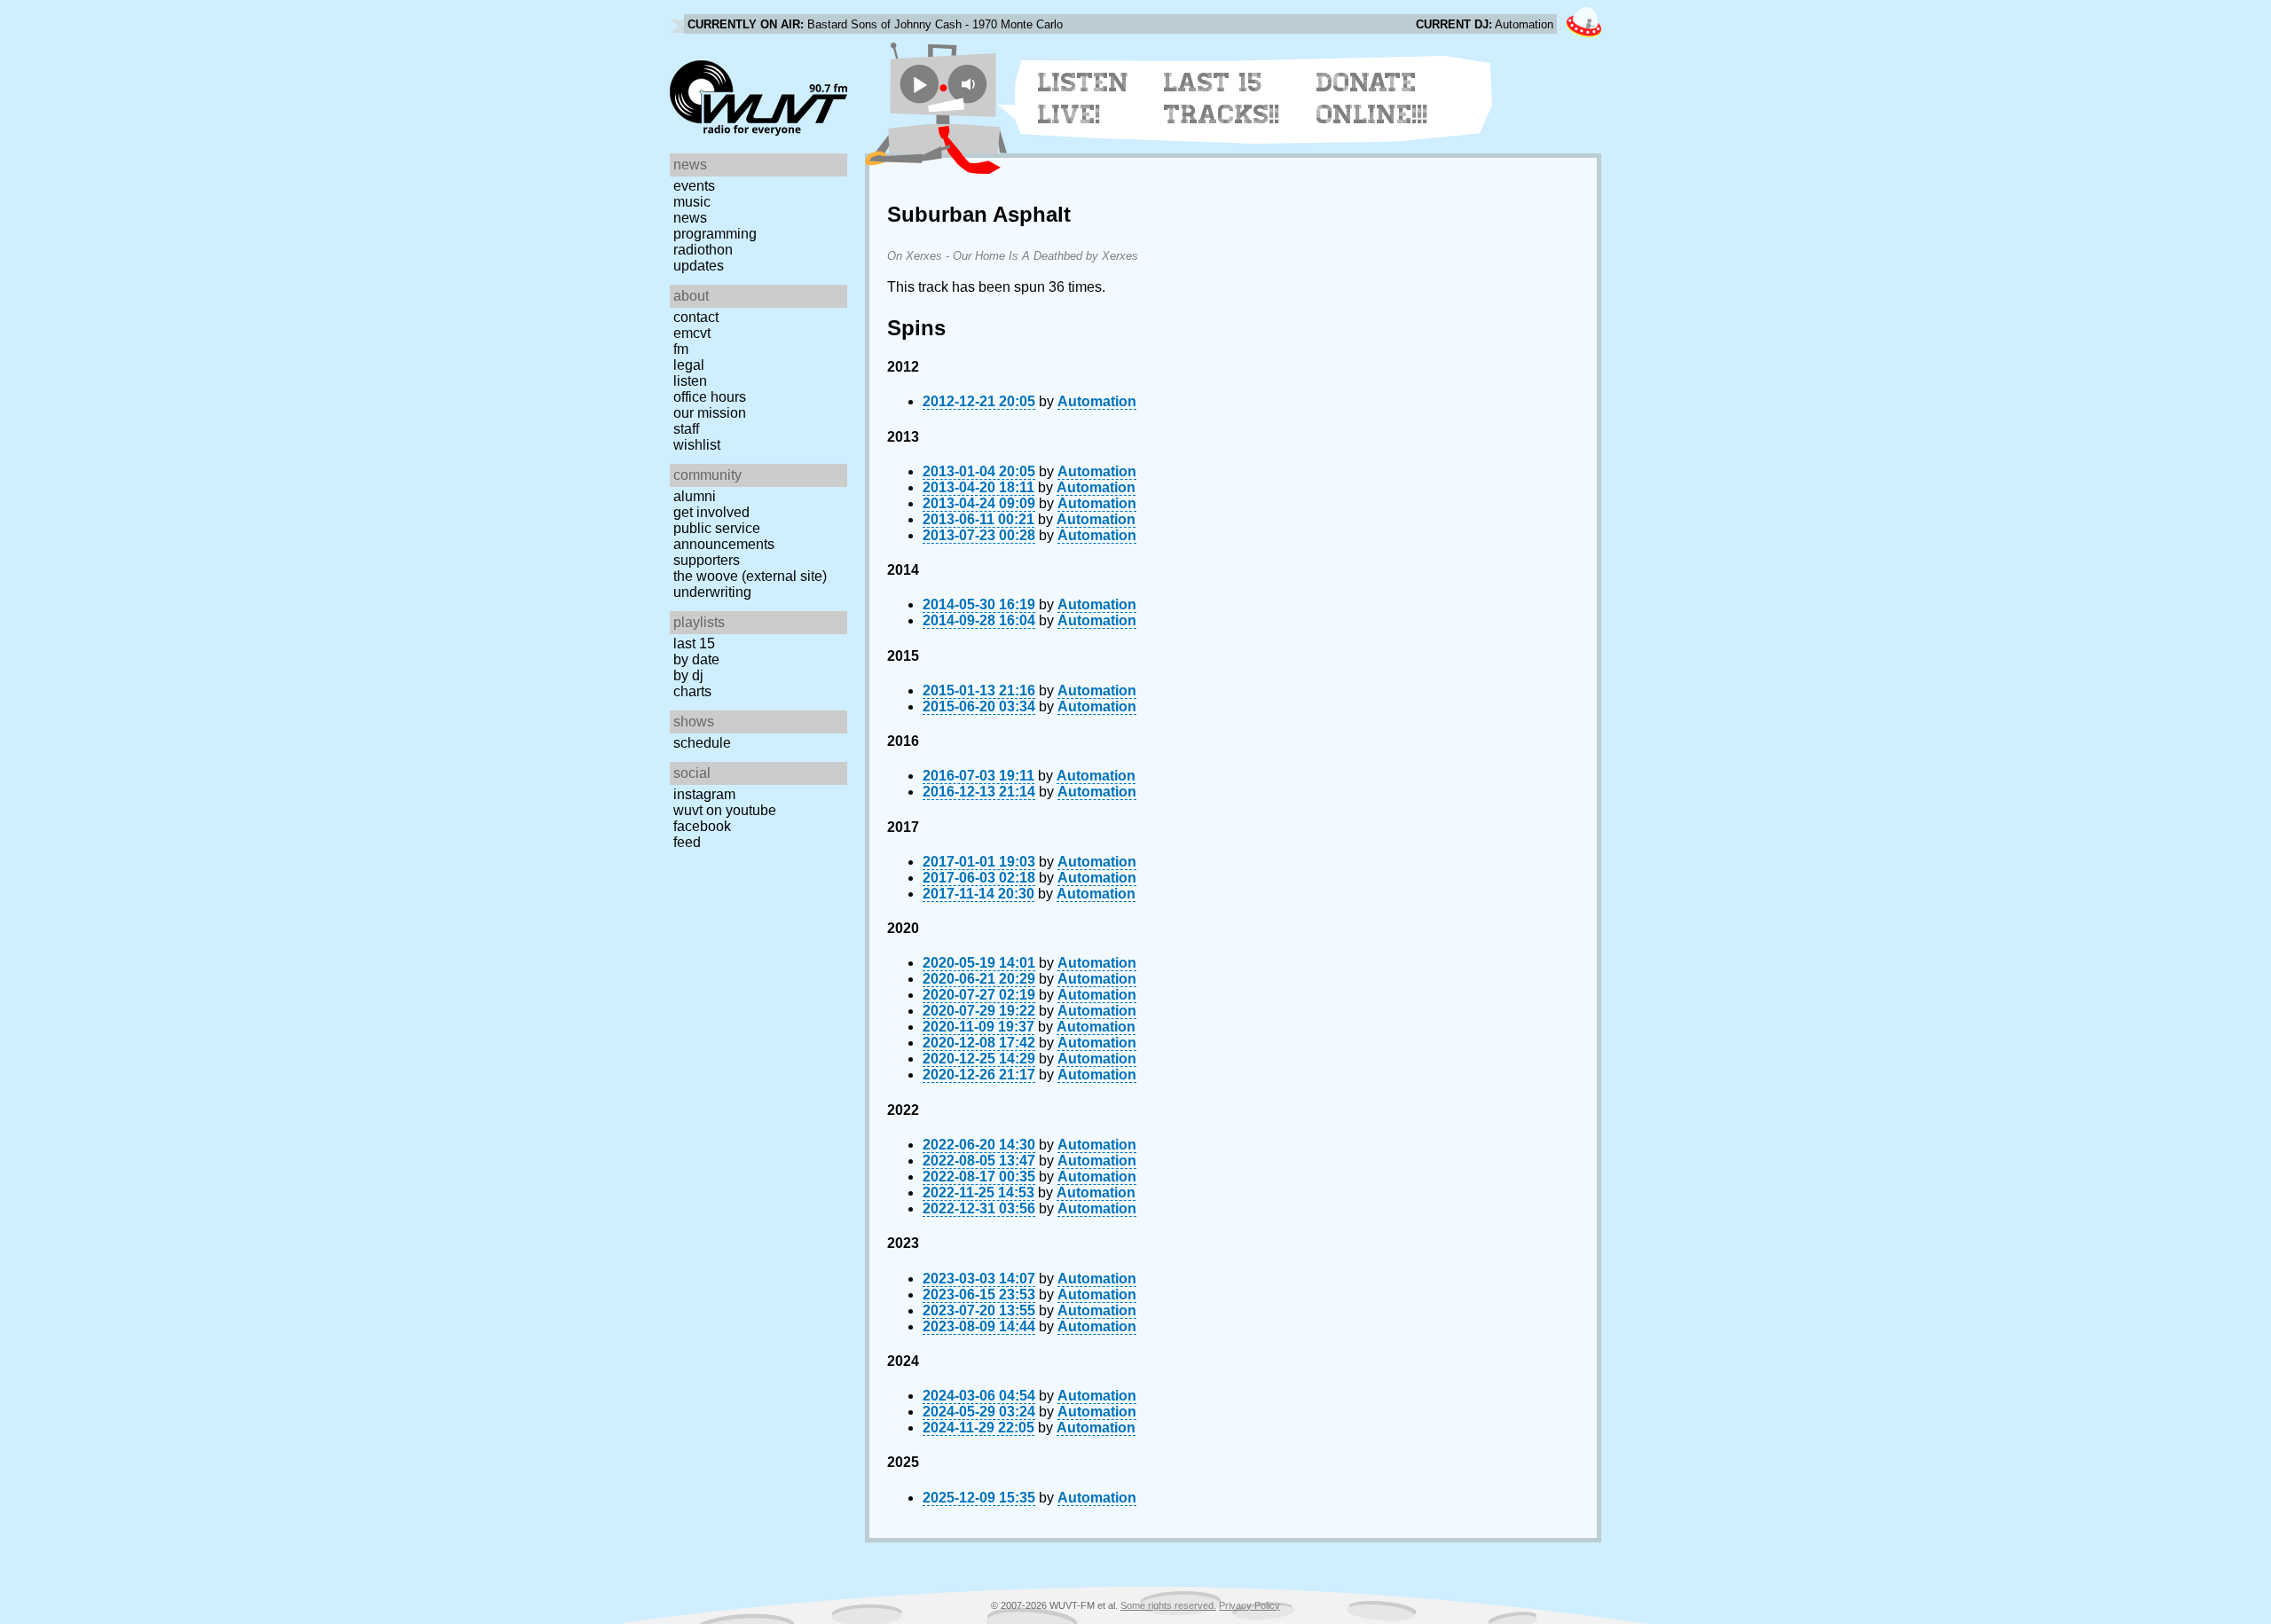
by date (696, 659)
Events (694, 186)
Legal (689, 365)
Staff (686, 429)
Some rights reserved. (1168, 1605)
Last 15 (694, 643)
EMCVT (692, 333)
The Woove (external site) (750, 576)
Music (692, 202)
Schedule (702, 743)
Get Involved (711, 512)
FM (681, 349)
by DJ (688, 675)
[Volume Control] (970, 84)
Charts (692, 691)
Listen (690, 381)
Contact (696, 317)
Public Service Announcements (724, 536)
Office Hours (710, 397)
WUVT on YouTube (725, 810)
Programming (715, 234)
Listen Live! (1084, 98)
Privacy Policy (1249, 1605)
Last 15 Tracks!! (1222, 98)
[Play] (919, 84)
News (690, 218)
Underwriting (712, 592)
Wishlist (697, 445)
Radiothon (703, 250)
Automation (1097, 401)
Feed (687, 842)
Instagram (704, 794)
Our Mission (710, 413)
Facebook (702, 826)
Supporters (707, 560)
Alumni (695, 496)
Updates (699, 266)
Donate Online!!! (1372, 98)
